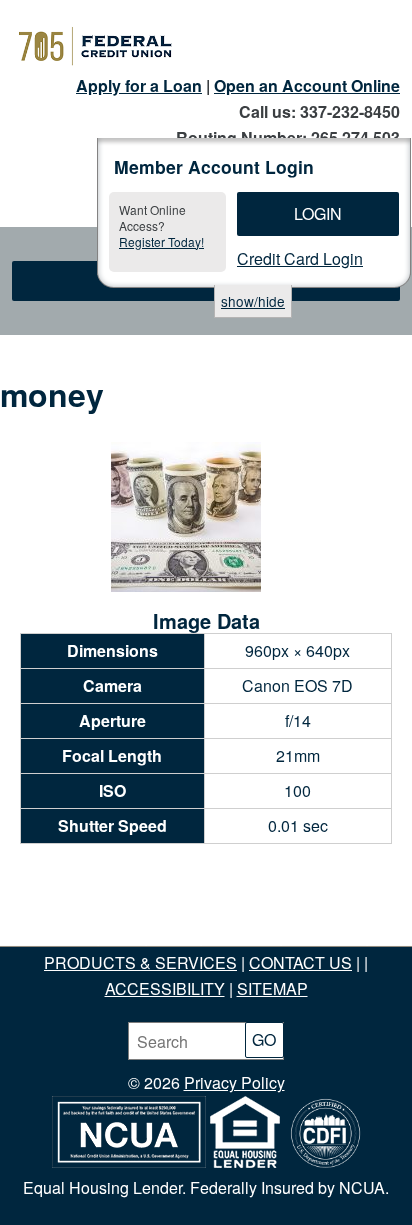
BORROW (324, 936)
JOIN (124, 936)
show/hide (253, 301)
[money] (186, 585)
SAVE (175, 936)
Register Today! (161, 241)
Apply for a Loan (139, 85)
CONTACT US (300, 962)
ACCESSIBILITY (165, 988)
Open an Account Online (307, 85)
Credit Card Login (300, 258)
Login (318, 213)
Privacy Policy (234, 1082)
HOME (68, 936)
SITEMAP (272, 988)
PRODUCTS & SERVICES (140, 962)
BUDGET (241, 936)
